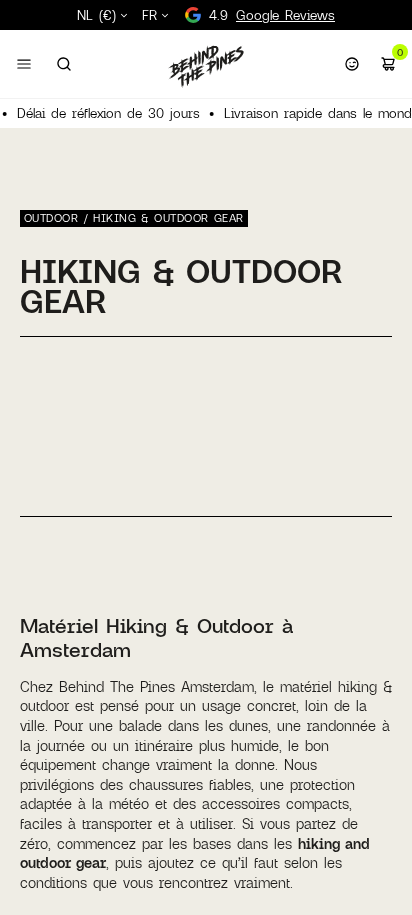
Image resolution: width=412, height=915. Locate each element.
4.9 (272, 15)
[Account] (352, 64)
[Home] (206, 66)
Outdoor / (58, 217)
